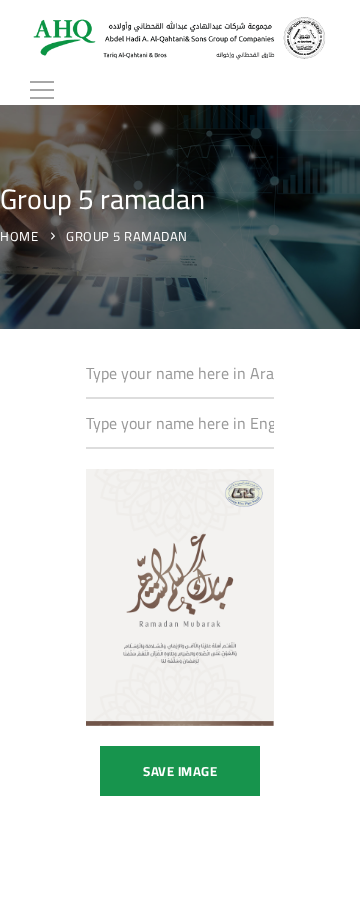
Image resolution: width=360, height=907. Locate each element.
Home (19, 236)
